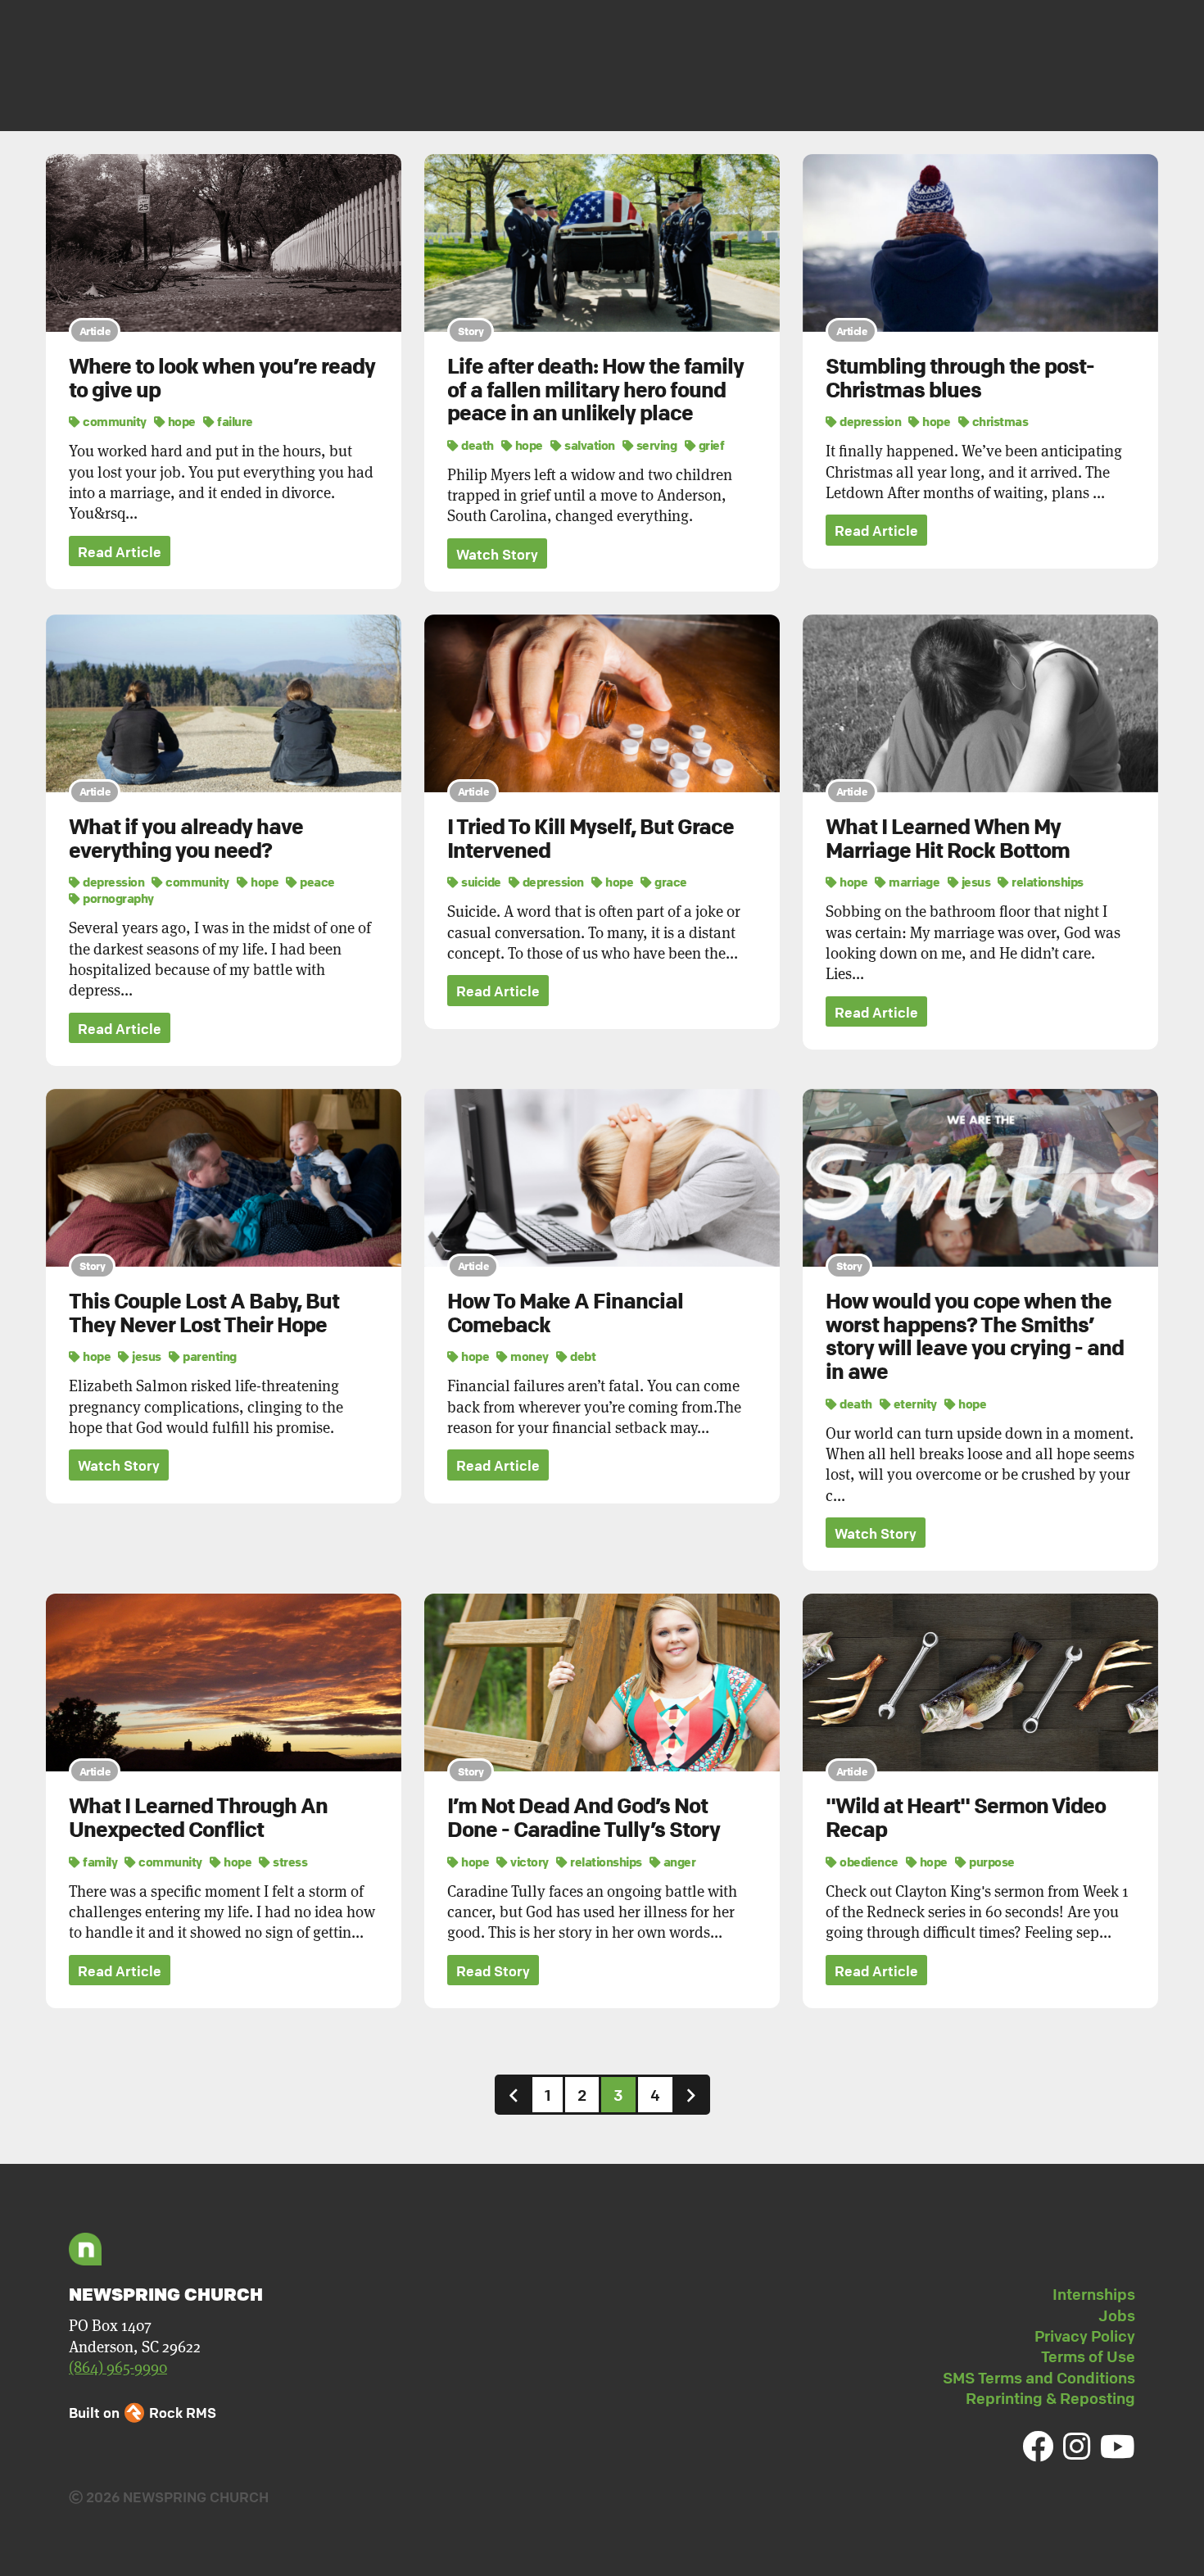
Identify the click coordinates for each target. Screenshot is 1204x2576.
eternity (914, 1404)
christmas (999, 421)
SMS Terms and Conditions (1039, 2378)
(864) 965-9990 (118, 2367)
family (99, 1862)
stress (289, 1862)
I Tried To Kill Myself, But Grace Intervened (591, 839)
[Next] (691, 2095)
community (114, 421)
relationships (1047, 882)
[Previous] (514, 2095)
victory (529, 1862)
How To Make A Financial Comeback (565, 1313)
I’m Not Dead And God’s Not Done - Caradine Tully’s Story (584, 1818)
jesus (975, 882)
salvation (589, 445)
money (529, 1356)
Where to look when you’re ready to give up (222, 378)
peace (317, 882)
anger (678, 1862)
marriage (913, 882)
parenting (209, 1356)
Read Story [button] (493, 1971)
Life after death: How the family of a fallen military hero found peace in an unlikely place (595, 390)
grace (670, 882)
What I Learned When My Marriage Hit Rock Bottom (948, 839)
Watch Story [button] (497, 554)
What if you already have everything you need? (186, 839)
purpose (991, 1862)
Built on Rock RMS (143, 2413)
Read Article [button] (120, 552)
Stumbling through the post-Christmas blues (960, 378)
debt (582, 1356)
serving (655, 445)
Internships (1094, 2294)
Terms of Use (1088, 2356)
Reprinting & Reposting (1050, 2398)
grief (710, 445)
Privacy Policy (1085, 2336)
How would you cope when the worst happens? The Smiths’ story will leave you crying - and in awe (975, 1336)
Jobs (1117, 2315)
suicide (480, 882)
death (477, 445)
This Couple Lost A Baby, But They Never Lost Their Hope (204, 1313)
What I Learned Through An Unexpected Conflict (198, 1818)
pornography (118, 898)
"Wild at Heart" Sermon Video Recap (966, 1818)
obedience (868, 1862)
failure (234, 421)
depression (869, 421)
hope (181, 421)
